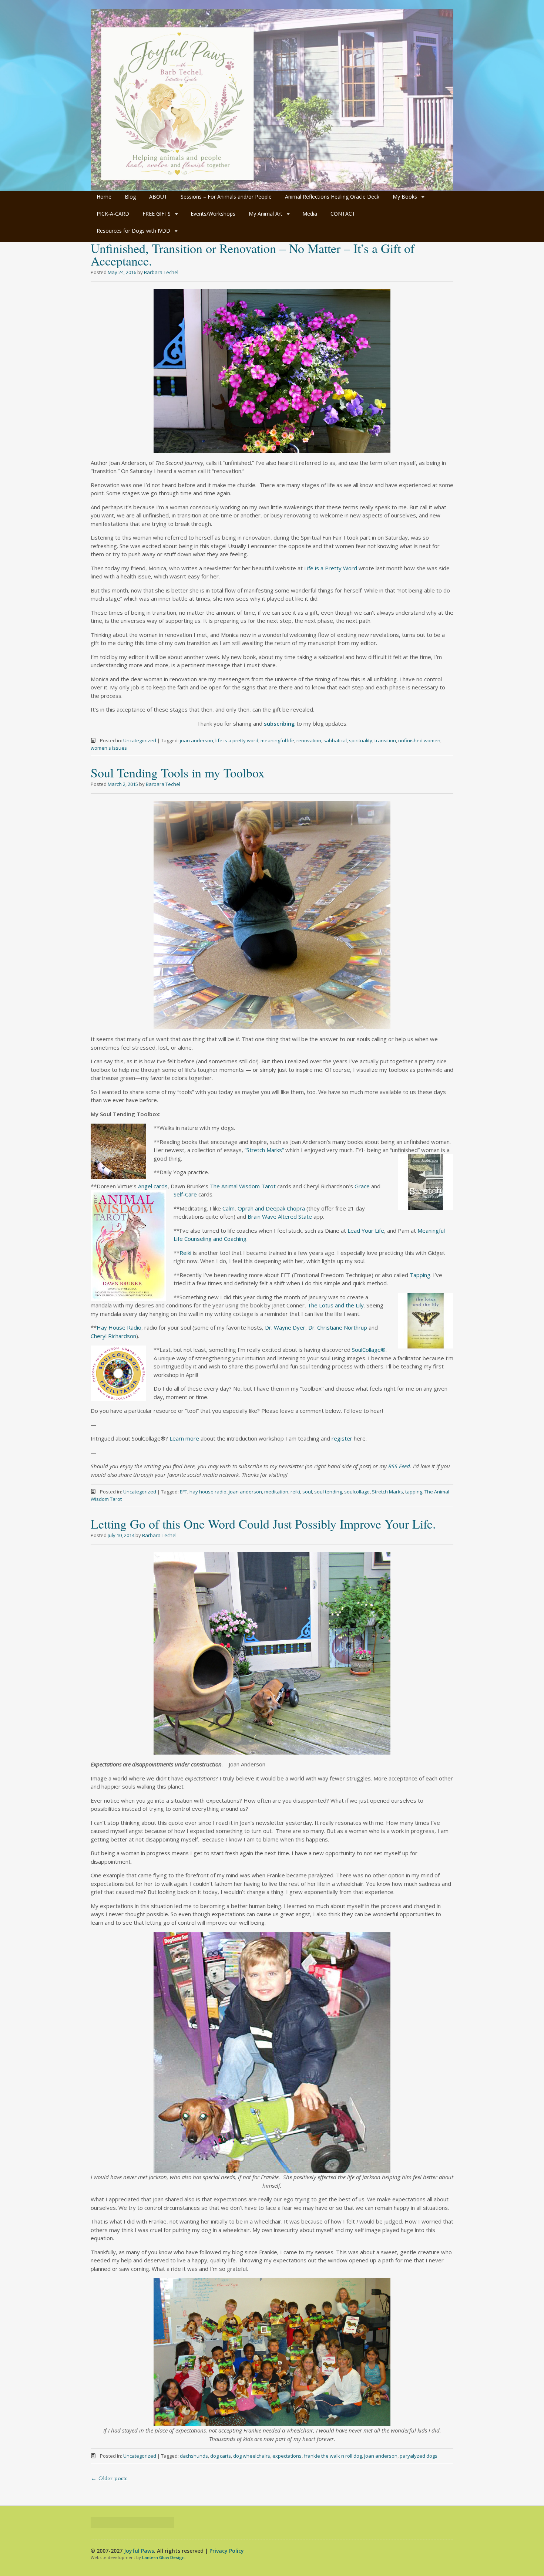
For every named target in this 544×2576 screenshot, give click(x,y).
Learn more (184, 1438)
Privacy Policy (227, 2551)
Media (310, 214)
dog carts (221, 2456)
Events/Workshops (213, 214)
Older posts (109, 2479)
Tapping (420, 1275)
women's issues (109, 748)
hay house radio (208, 1492)
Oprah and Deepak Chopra (271, 1208)
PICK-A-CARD (113, 214)
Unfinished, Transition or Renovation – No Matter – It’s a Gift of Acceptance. (253, 254)
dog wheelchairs (252, 2456)
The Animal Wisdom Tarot (244, 1186)
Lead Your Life (366, 1230)
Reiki (185, 1253)
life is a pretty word (237, 740)
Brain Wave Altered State (280, 1216)
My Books (405, 197)
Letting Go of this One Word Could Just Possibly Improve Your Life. (263, 1524)
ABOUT (158, 197)
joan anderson (197, 740)
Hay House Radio (119, 1327)
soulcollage (357, 1492)
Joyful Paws (139, 2551)
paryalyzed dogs (419, 2456)
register (342, 1438)
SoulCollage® (369, 1350)
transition (385, 740)
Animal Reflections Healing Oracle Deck (332, 197)
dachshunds (194, 2456)
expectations (287, 2456)
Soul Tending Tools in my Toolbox (178, 773)
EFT (184, 1492)
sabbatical (335, 740)
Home (104, 197)
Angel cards (153, 1186)
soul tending (328, 1492)
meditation (276, 1492)
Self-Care (185, 1194)
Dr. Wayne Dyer (285, 1327)
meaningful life (277, 740)
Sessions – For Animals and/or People (226, 197)
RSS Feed (399, 1466)
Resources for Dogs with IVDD (133, 231)
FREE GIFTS (157, 214)
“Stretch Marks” (264, 1150)
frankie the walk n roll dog (333, 2456)
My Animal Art (266, 214)
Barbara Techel (161, 272)
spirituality (361, 740)
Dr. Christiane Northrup (338, 1327)
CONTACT (343, 214)
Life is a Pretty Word (331, 568)
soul (307, 1492)
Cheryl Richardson (113, 1336)
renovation (309, 740)
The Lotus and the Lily (336, 1305)
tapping (414, 1492)
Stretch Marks (387, 1492)
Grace (362, 1186)
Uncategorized (140, 740)
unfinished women (419, 740)
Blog (130, 197)
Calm (229, 1208)
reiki (295, 1492)
